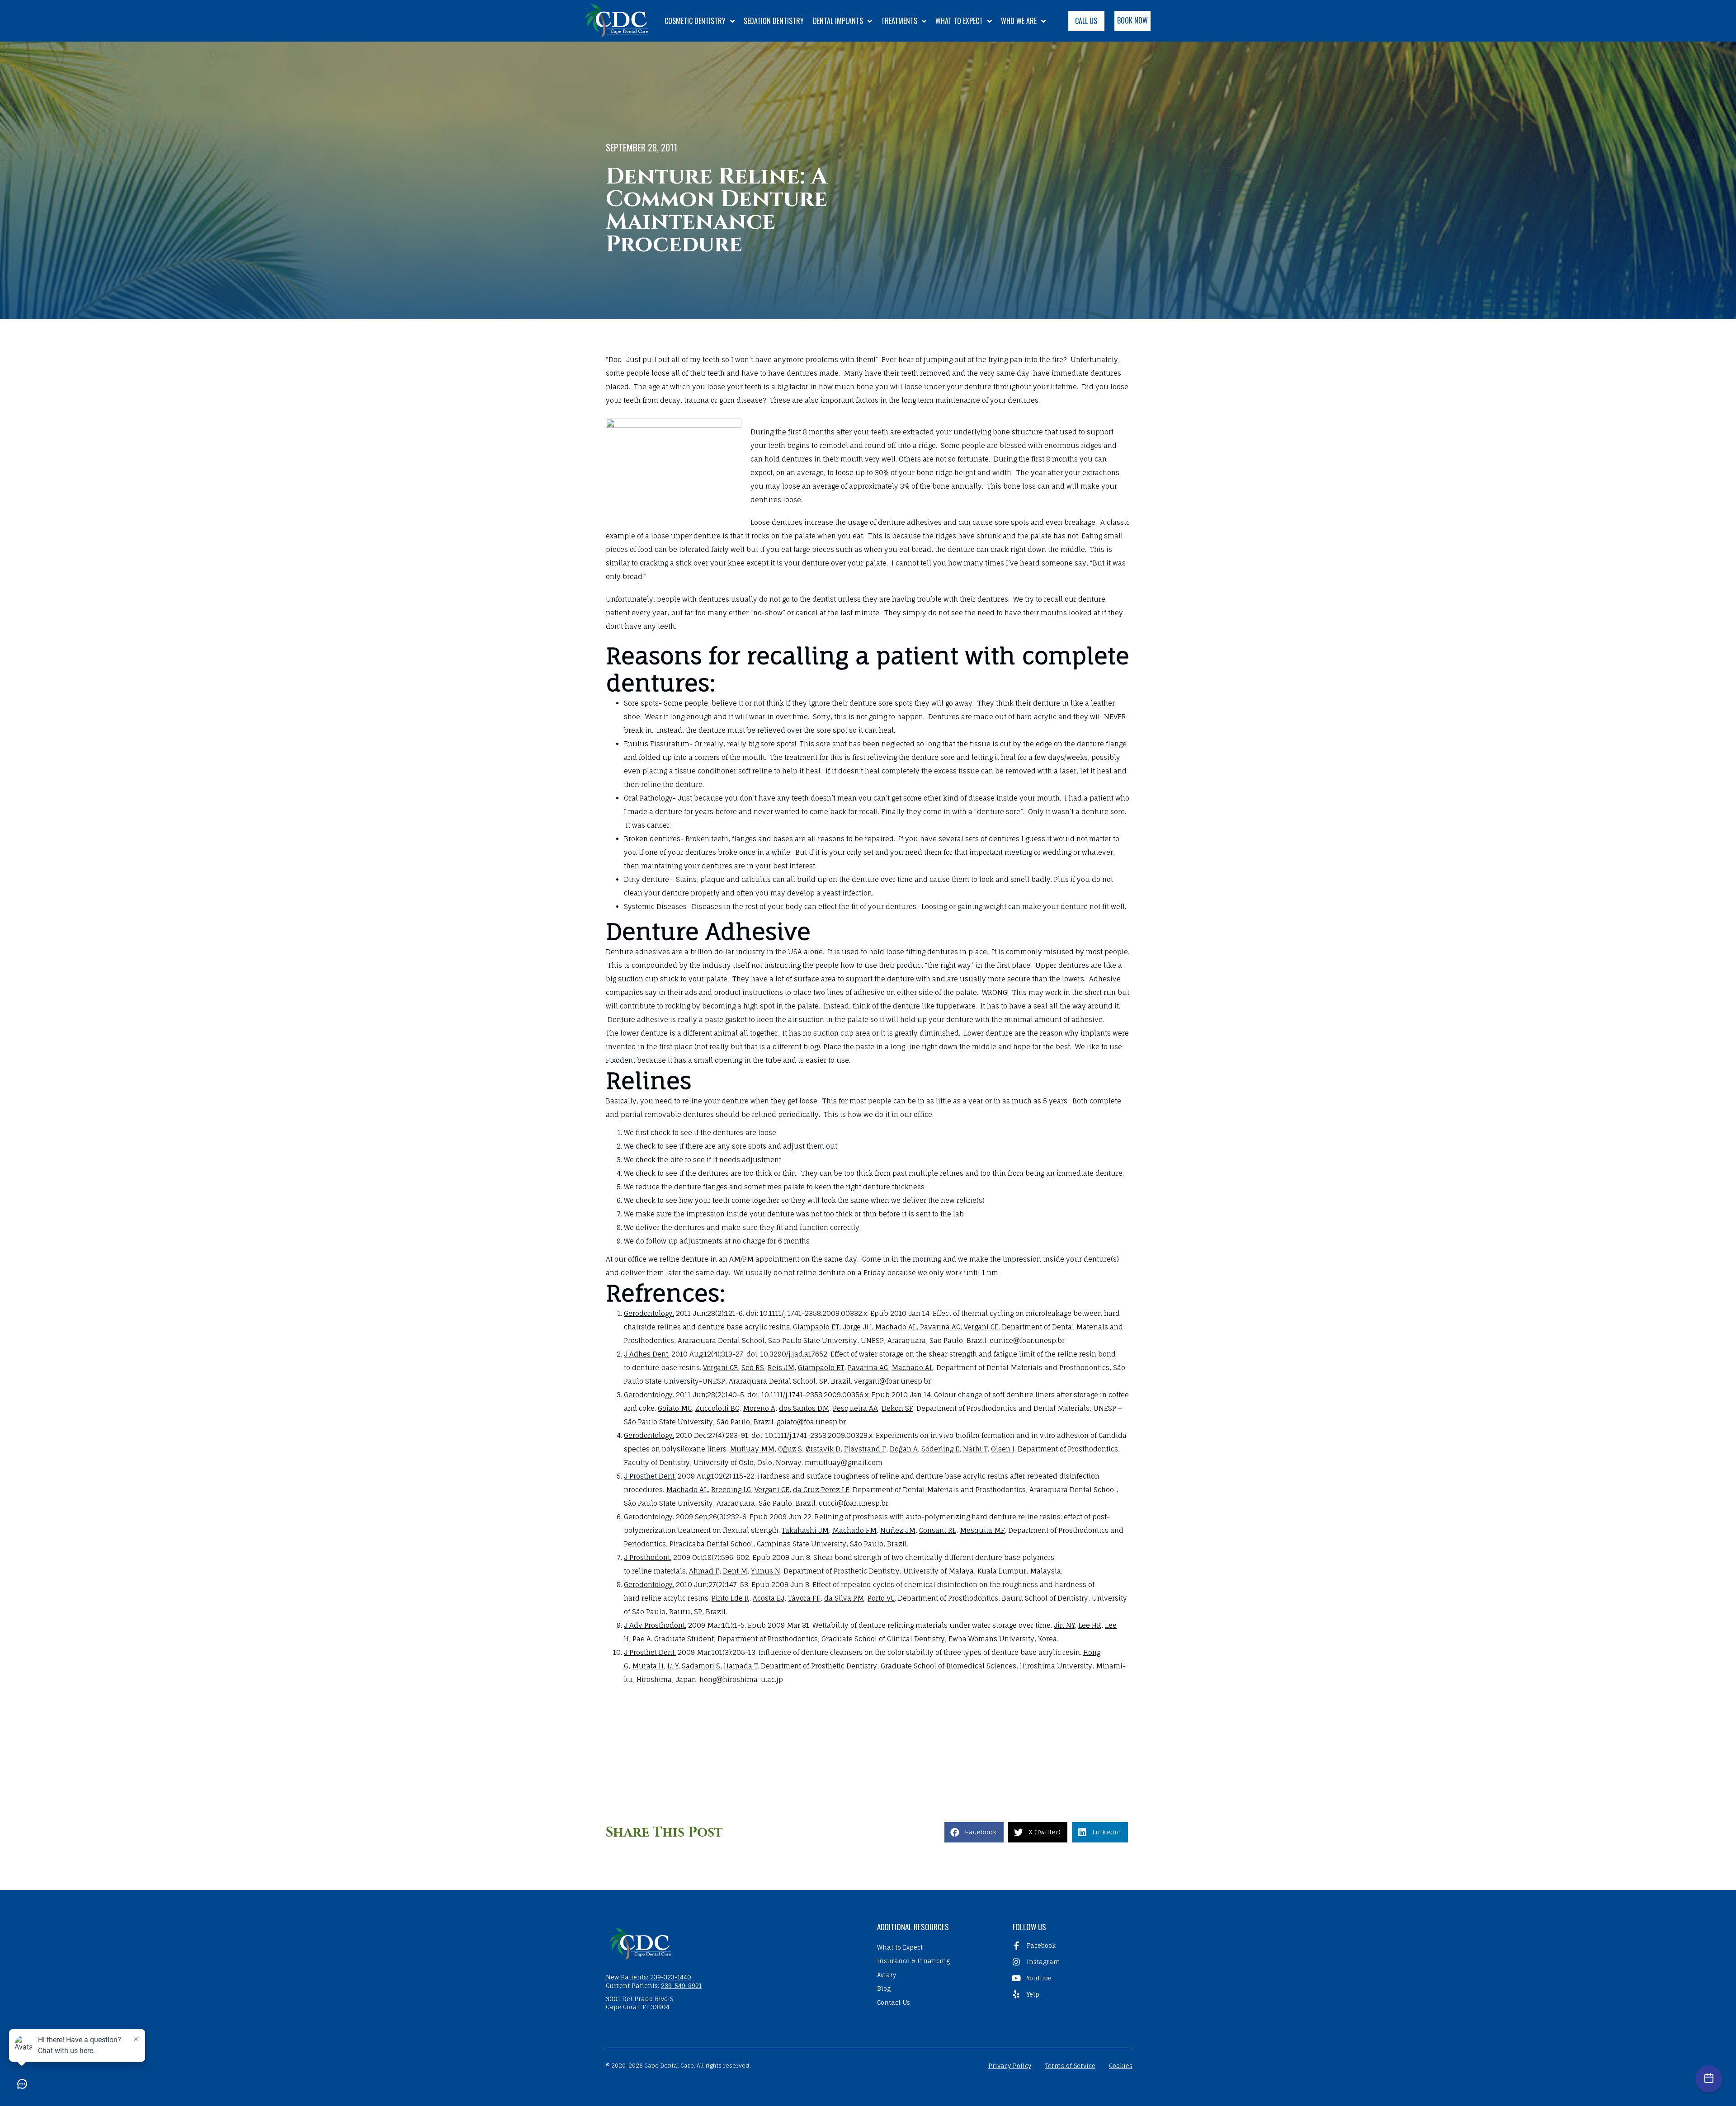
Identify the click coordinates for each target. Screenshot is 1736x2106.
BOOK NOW (1132, 20)
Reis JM (781, 1368)
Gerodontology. (649, 1313)
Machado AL (896, 1327)
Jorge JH (857, 1327)
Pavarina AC (940, 1327)
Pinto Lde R (730, 1598)
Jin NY (1064, 1625)
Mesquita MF (982, 1530)
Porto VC (881, 1598)
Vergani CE (981, 1327)
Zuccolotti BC (717, 1408)
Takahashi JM (805, 1530)
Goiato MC (675, 1408)
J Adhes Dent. (647, 1354)
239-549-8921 (681, 1986)
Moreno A (759, 1408)
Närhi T (975, 1449)
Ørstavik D (823, 1449)
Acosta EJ (769, 1598)
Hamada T (741, 1666)
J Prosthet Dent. (650, 1476)
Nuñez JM (898, 1530)
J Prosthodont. (648, 1557)
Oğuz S (790, 1449)
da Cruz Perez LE (821, 1490)
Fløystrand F (865, 1449)
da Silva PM (844, 1598)
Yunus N (766, 1571)
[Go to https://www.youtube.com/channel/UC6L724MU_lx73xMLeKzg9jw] (1069, 1978)
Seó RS (753, 1368)
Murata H (648, 1666)
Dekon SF (897, 1408)
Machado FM (854, 1530)
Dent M (735, 1571)
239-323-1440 (671, 1977)
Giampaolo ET (816, 1327)
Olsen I (1003, 1449)
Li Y (673, 1666)
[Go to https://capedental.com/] (732, 1943)
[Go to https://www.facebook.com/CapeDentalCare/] (1069, 1946)
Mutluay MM (752, 1449)
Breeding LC (731, 1490)
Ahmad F (704, 1571)
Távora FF (804, 1598)
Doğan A (904, 1449)
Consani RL (938, 1530)
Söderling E (940, 1449)
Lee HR (1090, 1625)
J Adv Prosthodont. (655, 1625)
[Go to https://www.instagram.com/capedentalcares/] (1069, 1962)
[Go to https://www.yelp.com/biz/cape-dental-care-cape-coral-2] (1069, 1994)
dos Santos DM (804, 1408)
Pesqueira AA (855, 1408)
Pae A (642, 1639)
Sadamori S (701, 1666)
